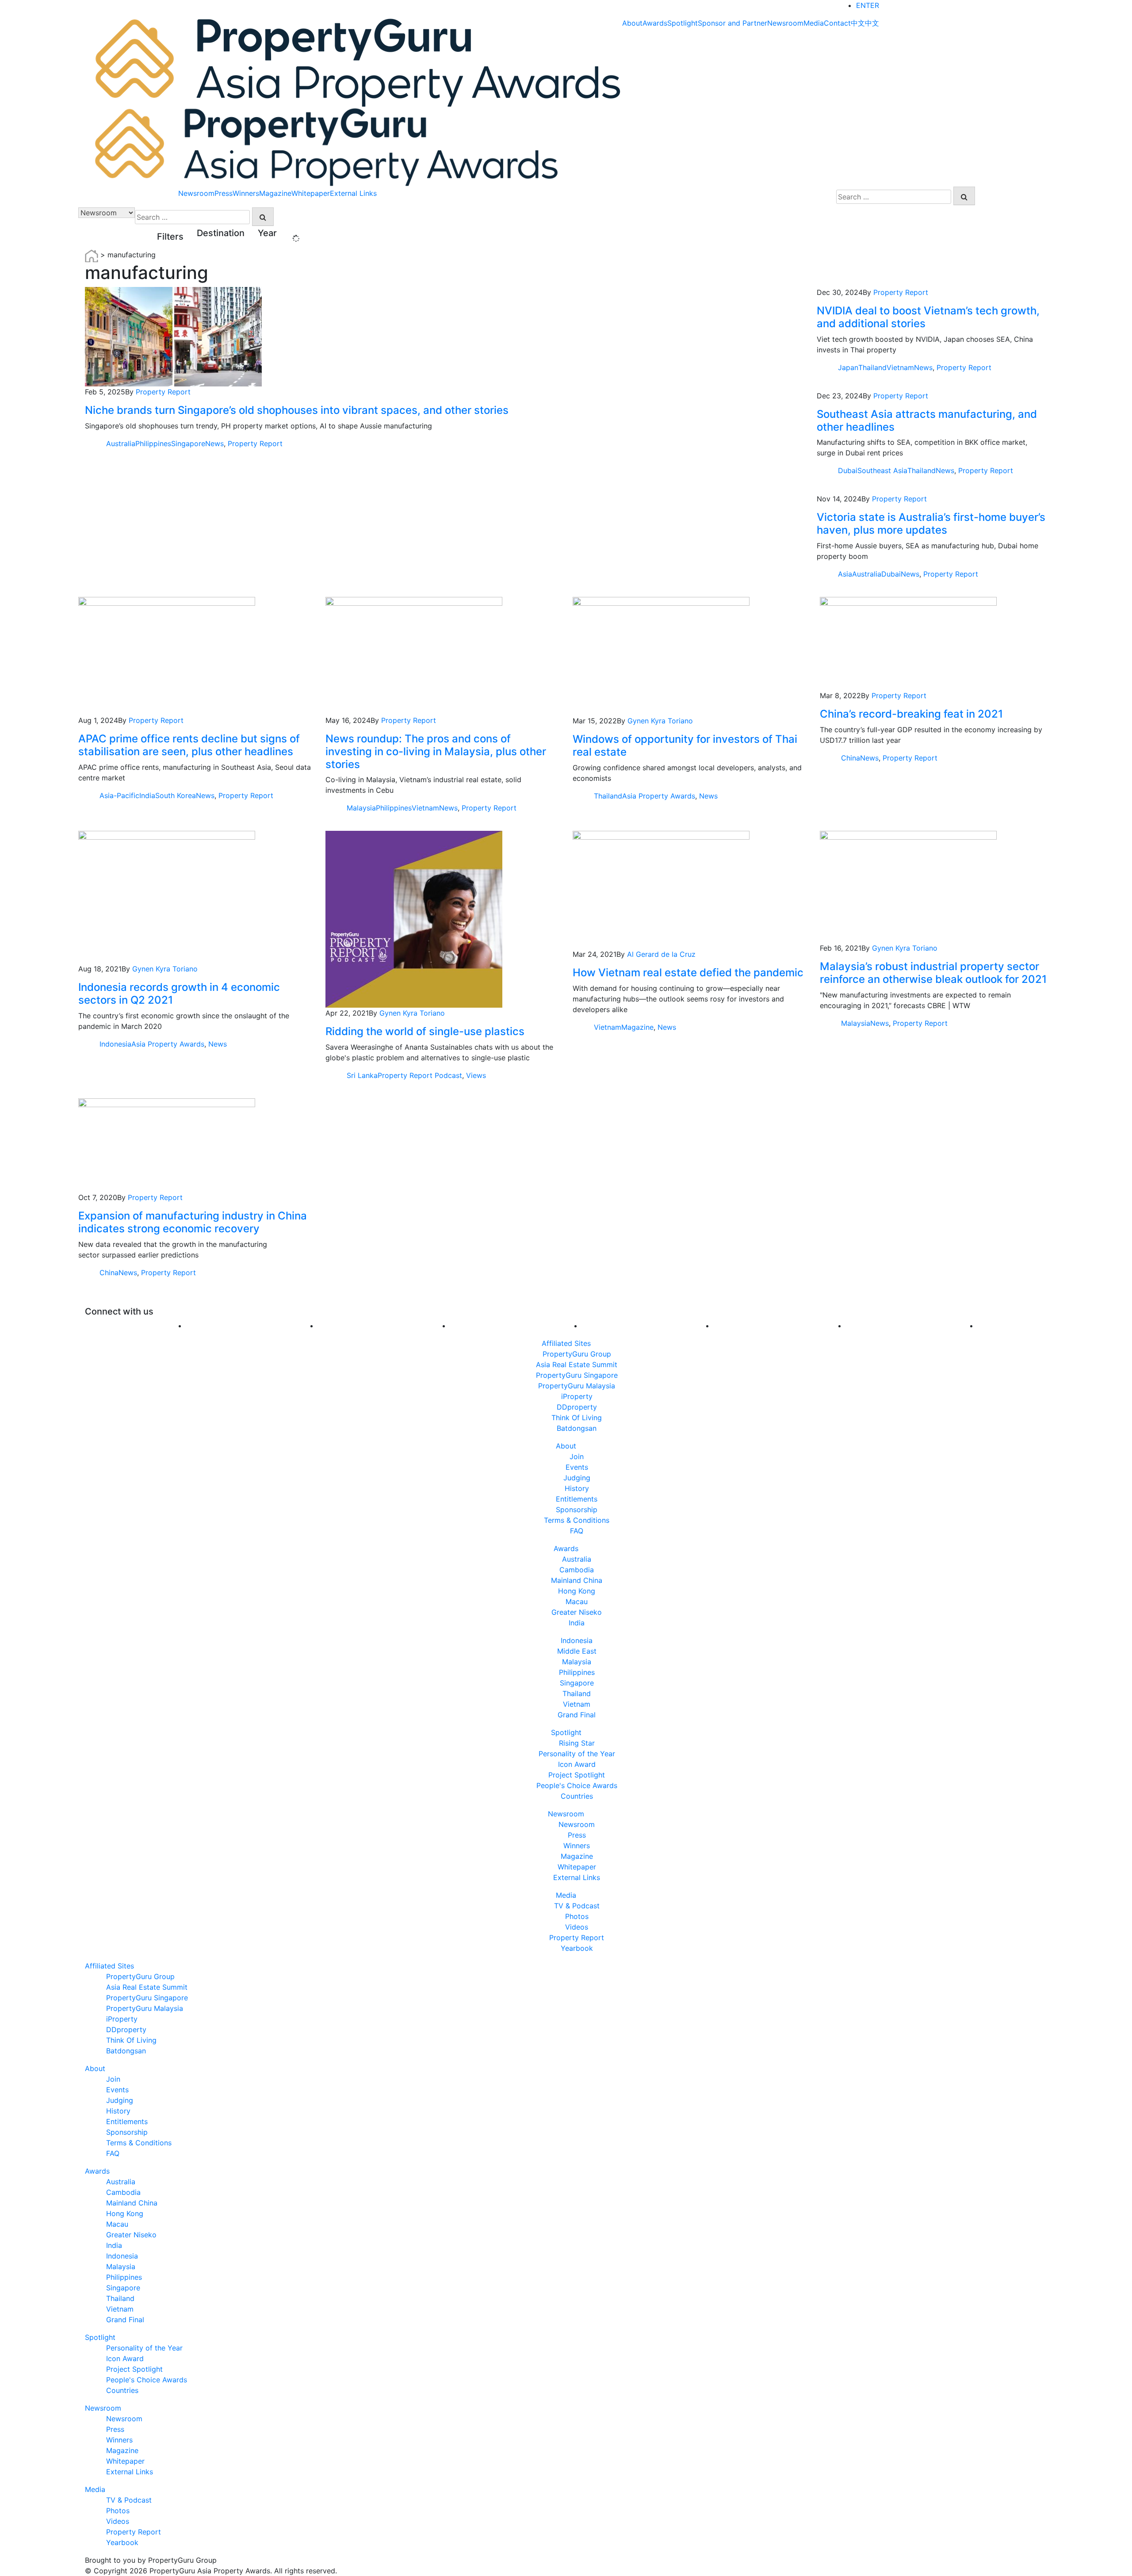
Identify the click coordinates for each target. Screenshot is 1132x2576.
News (214, 443)
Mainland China (577, 1580)
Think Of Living (577, 1418)
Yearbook (577, 1948)
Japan (848, 367)
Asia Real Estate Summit (577, 1364)
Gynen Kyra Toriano (660, 721)
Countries (577, 1796)
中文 (858, 23)
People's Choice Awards (577, 1785)
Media (814, 23)
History (577, 1488)
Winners (246, 193)
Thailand (872, 367)
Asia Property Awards (659, 796)
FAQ (577, 1531)
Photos (577, 1916)
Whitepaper (311, 193)
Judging (577, 1478)
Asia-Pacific (119, 795)
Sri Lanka (362, 1075)
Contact (837, 23)
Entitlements (577, 1499)
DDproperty (577, 1407)
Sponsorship (577, 1510)
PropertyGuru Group (577, 1354)
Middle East (577, 1651)
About (632, 23)
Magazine (275, 193)
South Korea (176, 795)
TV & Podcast (577, 1906)
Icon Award (577, 1764)
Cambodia (577, 1570)
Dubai (848, 470)
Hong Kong (577, 1591)
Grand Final (577, 1715)
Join (577, 1456)
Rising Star (577, 1743)
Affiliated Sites (566, 1343)
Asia (845, 574)
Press (224, 193)
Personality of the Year (577, 1754)
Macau (577, 1601)
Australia (121, 443)
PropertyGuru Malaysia (577, 1386)
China (851, 758)
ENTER (868, 5)
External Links (353, 193)
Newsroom (785, 23)
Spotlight (683, 23)
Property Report (163, 392)
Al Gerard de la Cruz (661, 954)
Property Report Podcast (420, 1075)
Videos (577, 1927)
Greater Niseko (577, 1612)
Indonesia (115, 1044)
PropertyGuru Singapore (577, 1375)
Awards (655, 23)
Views (476, 1075)
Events (577, 1467)
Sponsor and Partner (732, 23)
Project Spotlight (577, 1775)
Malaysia (361, 808)
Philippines (153, 443)
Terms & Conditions (577, 1520)
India (147, 795)
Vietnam (900, 367)
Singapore (188, 443)
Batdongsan (577, 1428)
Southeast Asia (882, 470)
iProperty (577, 1396)
